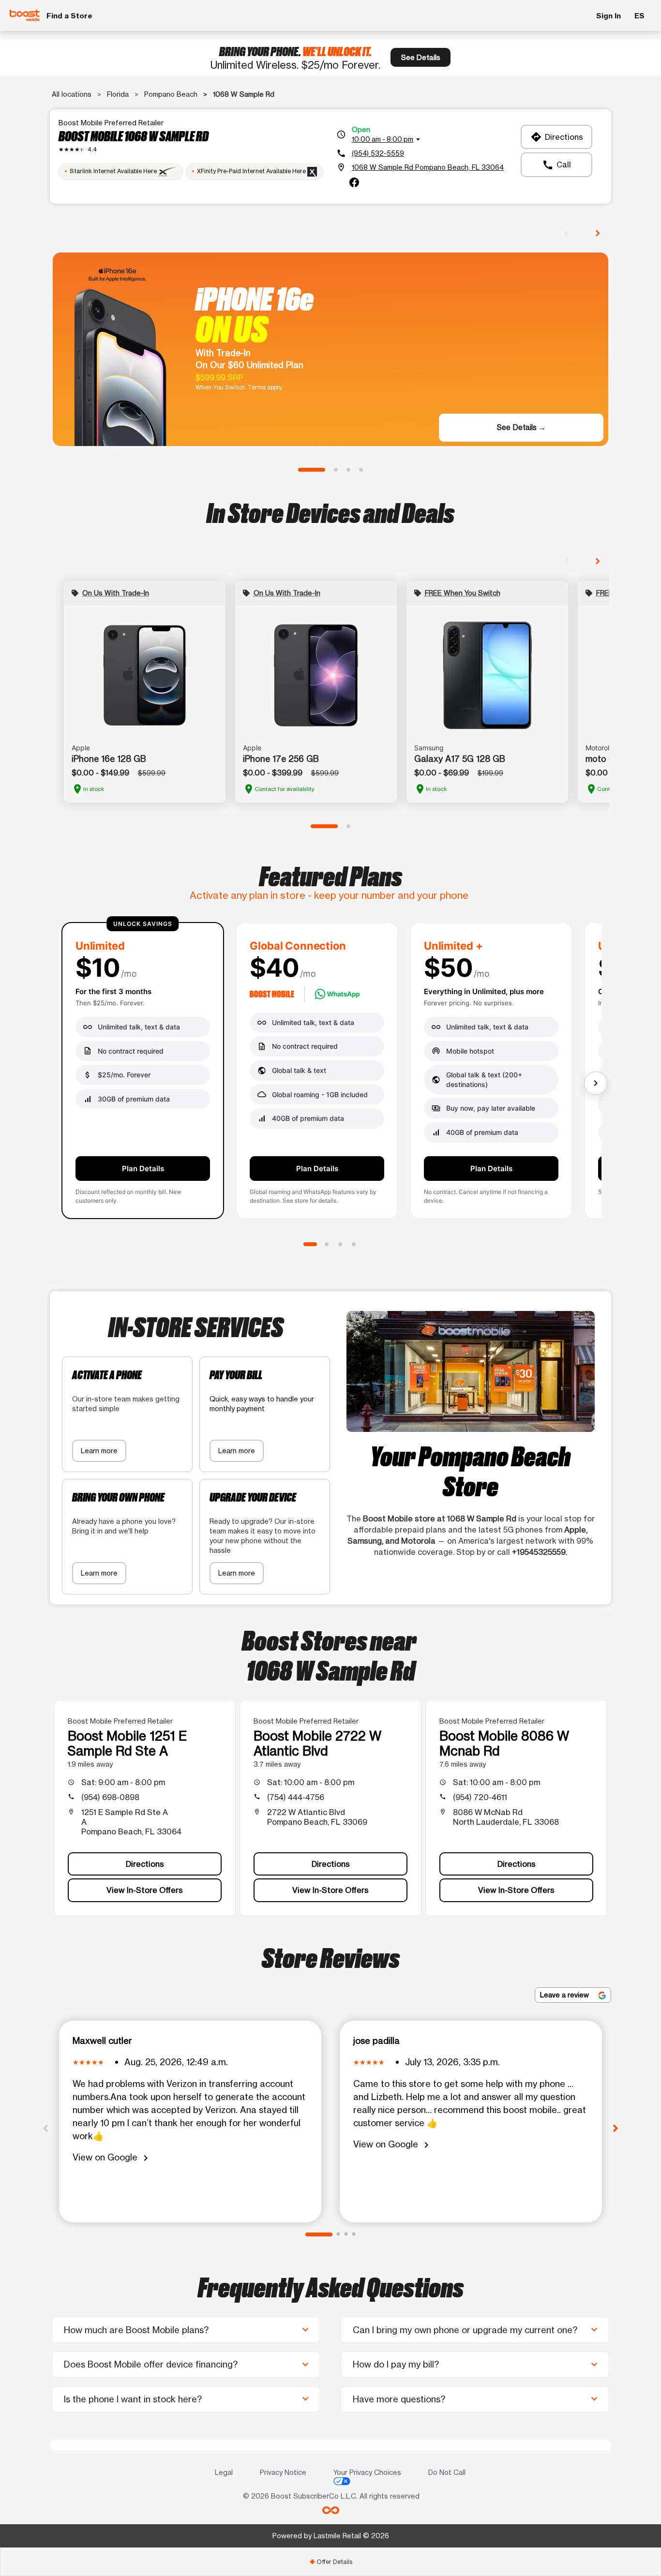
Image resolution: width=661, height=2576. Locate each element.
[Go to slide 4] (361, 470)
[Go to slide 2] (336, 470)
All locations (72, 94)
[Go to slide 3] (348, 470)
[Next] (616, 2128)
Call (556, 165)
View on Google (112, 2158)
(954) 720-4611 (480, 1797)
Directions (557, 137)
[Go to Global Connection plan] (327, 1244)
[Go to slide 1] (312, 470)
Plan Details (143, 1169)
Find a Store (69, 16)
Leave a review (565, 1995)
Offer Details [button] (331, 2562)
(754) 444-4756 (296, 1797)
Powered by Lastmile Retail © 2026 (331, 2536)
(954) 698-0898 (110, 1797)
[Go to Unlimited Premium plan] (354, 1244)
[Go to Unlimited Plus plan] (340, 1244)
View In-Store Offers (145, 1890)
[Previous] (45, 2128)
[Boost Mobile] (25, 16)
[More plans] (596, 1083)
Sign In (608, 16)
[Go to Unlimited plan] (310, 1244)
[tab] (330, 2562)
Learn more (99, 1451)
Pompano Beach (171, 94)
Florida (118, 94)
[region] (330, 1074)
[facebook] (354, 182)
